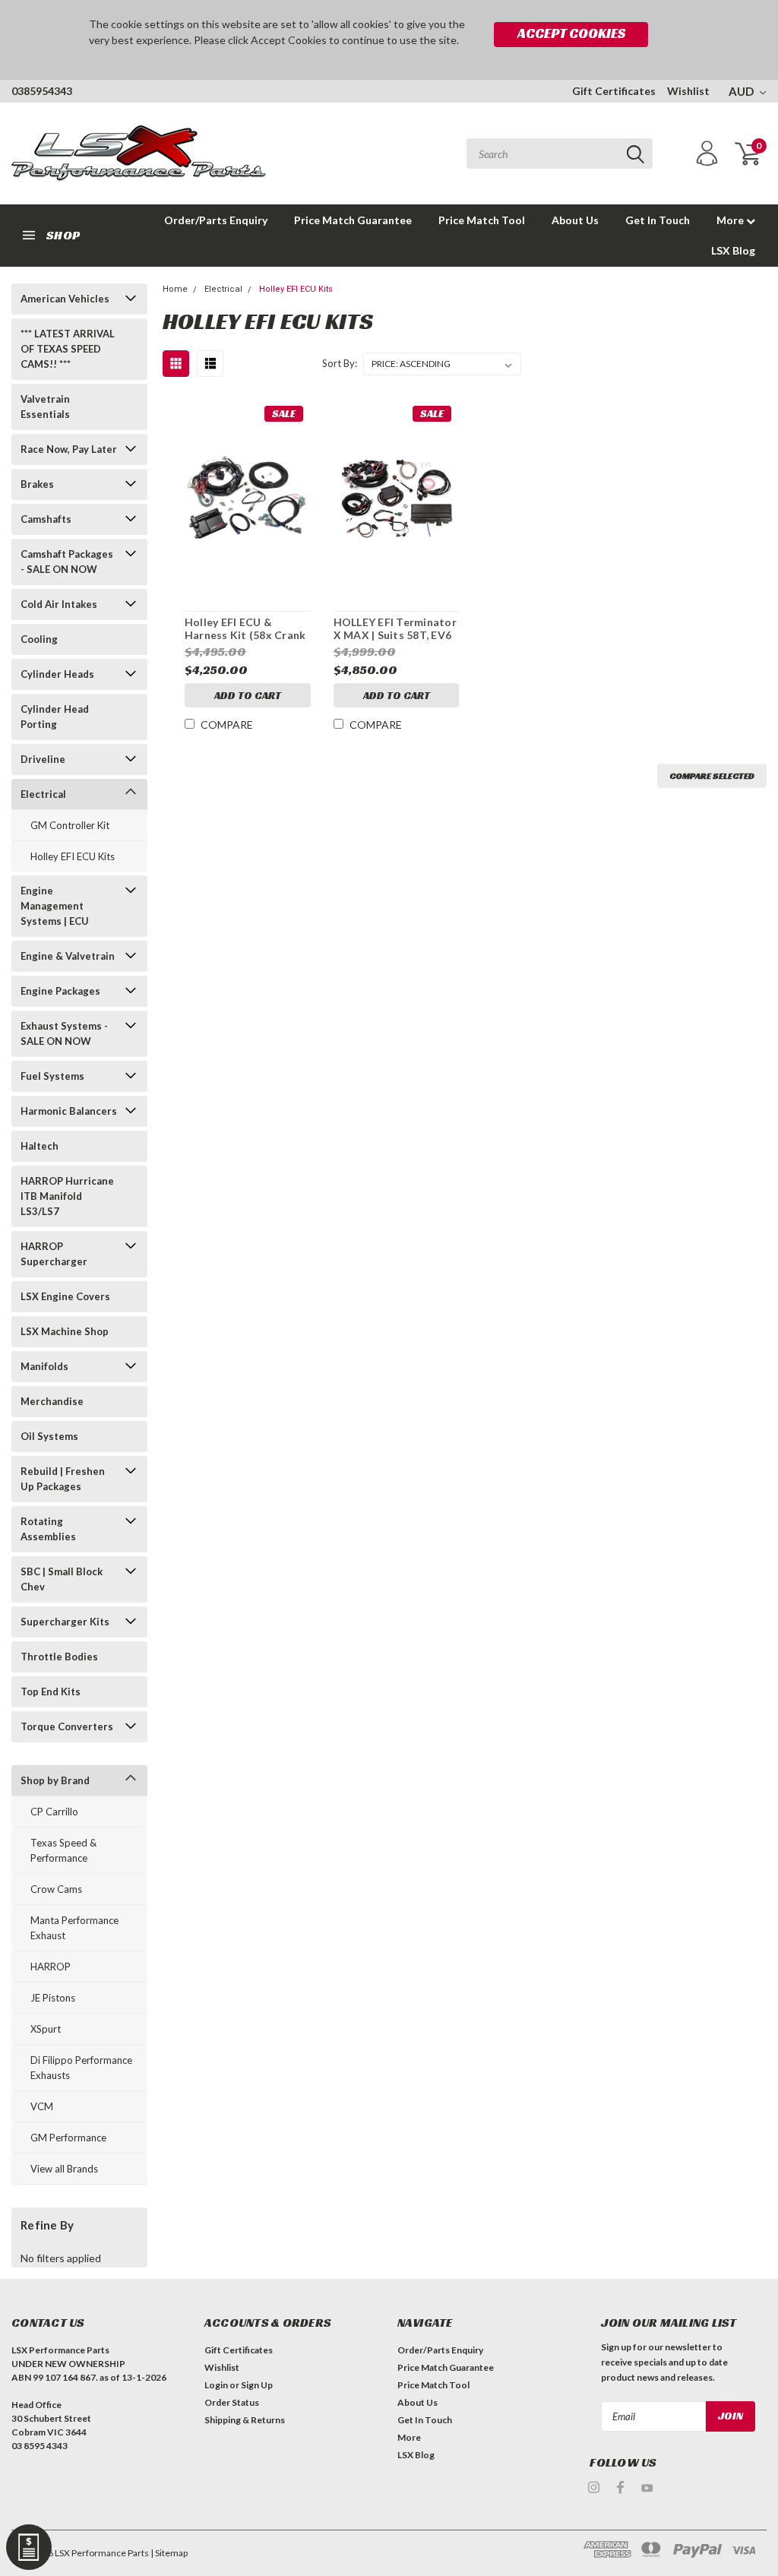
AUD (742, 91)
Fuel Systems (52, 1076)
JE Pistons (53, 1998)
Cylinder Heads (57, 674)
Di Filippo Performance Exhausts (81, 2068)
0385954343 (42, 91)
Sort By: (340, 363)
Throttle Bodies (59, 1657)
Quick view (248, 492)
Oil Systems (49, 1436)
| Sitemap (169, 2553)
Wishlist (688, 91)
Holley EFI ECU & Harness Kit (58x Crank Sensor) (245, 629)
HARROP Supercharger (54, 1254)
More (731, 220)
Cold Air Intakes (59, 604)
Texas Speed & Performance (63, 1850)
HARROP (51, 1967)
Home (175, 289)
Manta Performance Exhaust (74, 1928)
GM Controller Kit (70, 825)
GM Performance (68, 2138)
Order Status (232, 2402)
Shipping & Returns (245, 2420)
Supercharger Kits (65, 1622)
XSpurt (46, 2029)
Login (216, 2385)
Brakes (37, 484)
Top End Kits (51, 1691)
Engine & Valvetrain (68, 956)
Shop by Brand (55, 1780)
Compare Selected (712, 775)
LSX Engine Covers (65, 1296)
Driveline (43, 759)
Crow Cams (56, 1889)
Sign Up (257, 2385)
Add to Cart (248, 695)
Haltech (40, 1146)
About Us (575, 220)
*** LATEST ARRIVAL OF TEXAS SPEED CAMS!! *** (68, 349)
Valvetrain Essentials (45, 407)
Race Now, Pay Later (69, 449)
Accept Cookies (571, 33)
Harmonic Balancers (69, 1111)
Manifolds (44, 1366)
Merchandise (52, 1401)
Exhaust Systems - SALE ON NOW (64, 1033)
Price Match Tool (482, 220)
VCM (42, 2106)
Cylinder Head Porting (55, 717)
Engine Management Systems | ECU (55, 906)
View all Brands (64, 2169)
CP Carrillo (54, 1812)
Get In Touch (658, 220)
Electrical (43, 794)
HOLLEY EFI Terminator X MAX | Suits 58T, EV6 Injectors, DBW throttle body (397, 629)
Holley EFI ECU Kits (73, 856)
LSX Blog (733, 250)
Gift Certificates (614, 91)
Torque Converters (67, 1726)
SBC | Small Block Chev (62, 1579)
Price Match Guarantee (353, 220)
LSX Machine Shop (65, 1331)
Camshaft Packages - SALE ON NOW (67, 562)
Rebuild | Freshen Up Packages (63, 1479)
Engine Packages (60, 991)
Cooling (39, 639)
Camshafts (46, 519)
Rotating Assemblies (48, 1529)
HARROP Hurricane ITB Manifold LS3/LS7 (67, 1196)
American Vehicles (65, 299)
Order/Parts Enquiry (216, 220)
